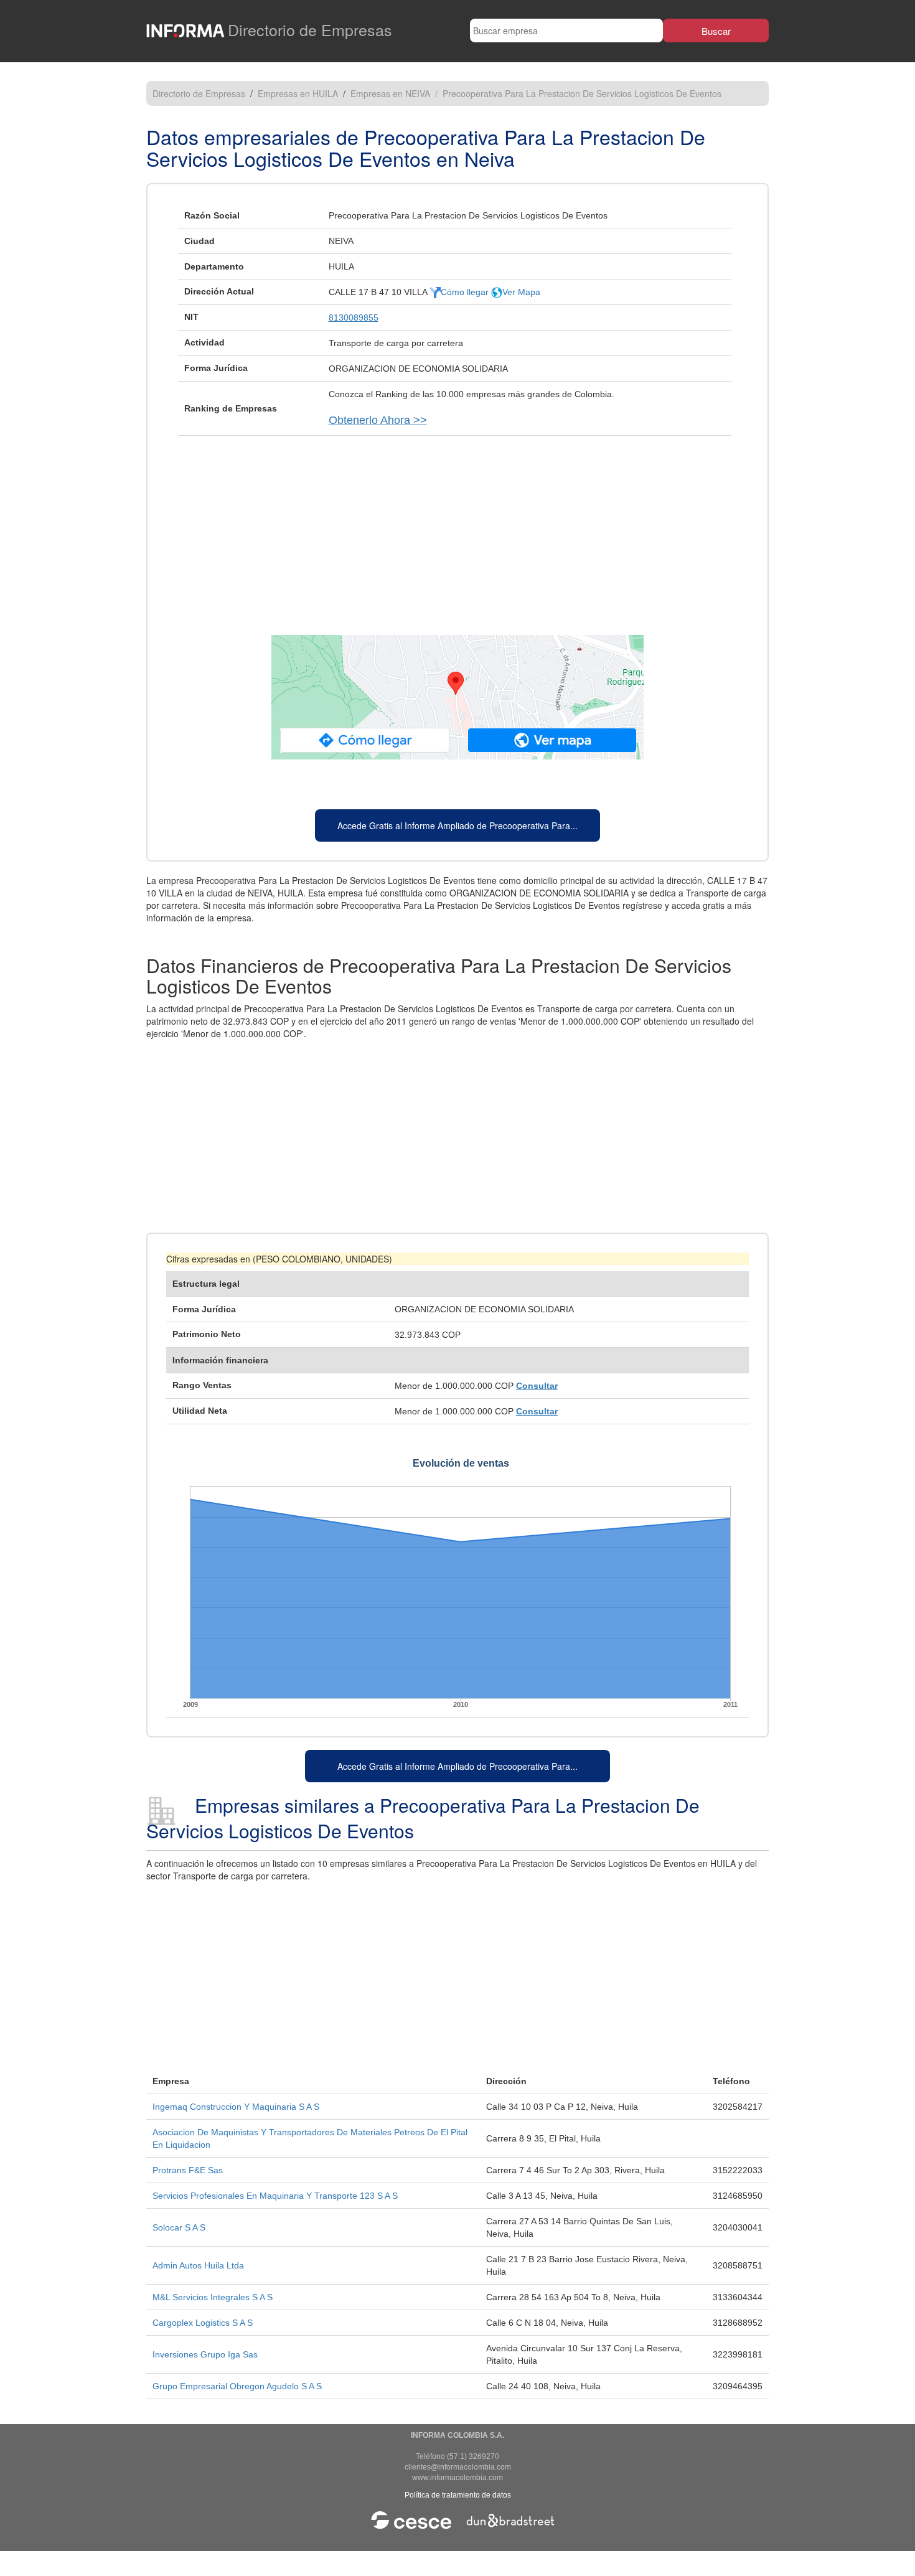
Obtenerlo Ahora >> (378, 420)
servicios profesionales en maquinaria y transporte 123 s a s (275, 2196)
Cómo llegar (466, 292)
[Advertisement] (457, 529)
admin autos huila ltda (198, 2265)
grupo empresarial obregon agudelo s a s (237, 2386)
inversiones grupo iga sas (205, 2354)
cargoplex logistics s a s (203, 2323)
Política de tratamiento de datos (458, 2495)
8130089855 (354, 317)
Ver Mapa (521, 292)
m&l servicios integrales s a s (213, 2297)
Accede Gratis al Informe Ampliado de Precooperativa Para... (457, 825)
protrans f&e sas (188, 2170)
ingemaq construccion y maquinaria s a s (236, 2107)
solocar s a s (179, 2227)
